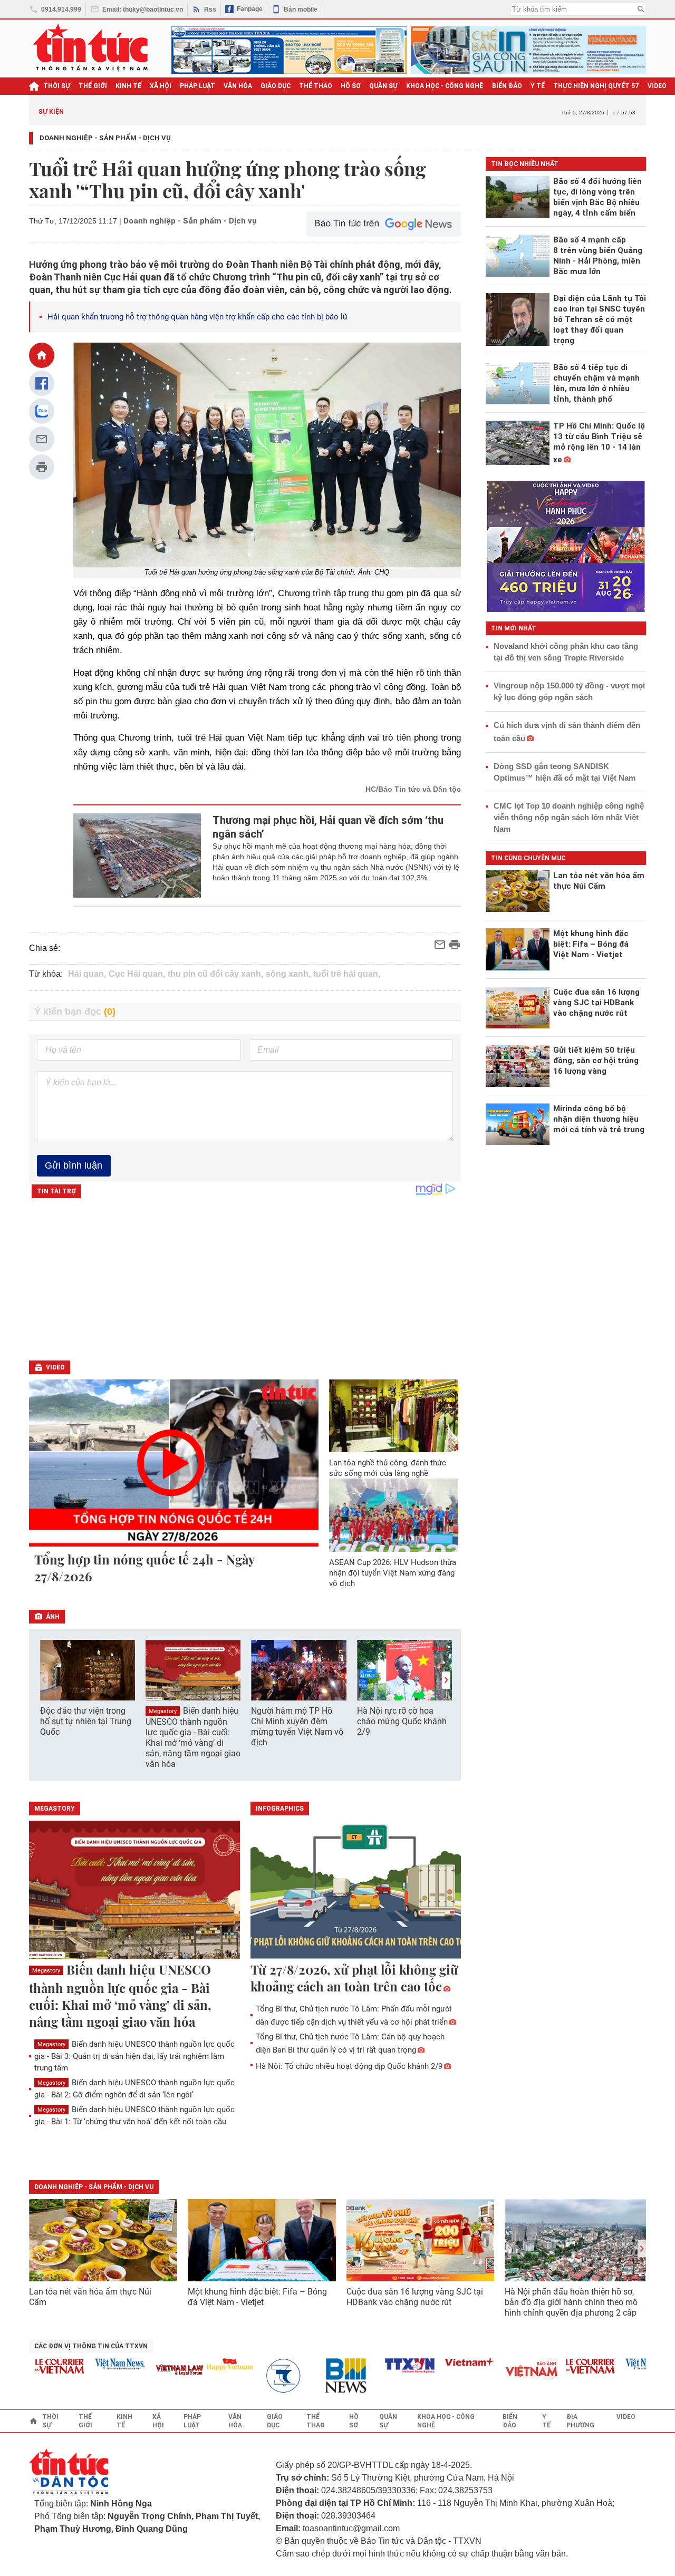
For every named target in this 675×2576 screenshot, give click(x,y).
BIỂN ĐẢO (507, 86)
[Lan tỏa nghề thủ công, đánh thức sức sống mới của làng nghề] (394, 1416)
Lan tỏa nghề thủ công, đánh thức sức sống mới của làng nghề (388, 1468)
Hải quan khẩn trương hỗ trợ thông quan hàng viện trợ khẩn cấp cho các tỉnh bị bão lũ (197, 317)
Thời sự (57, 86)
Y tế (538, 86)
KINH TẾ (128, 86)
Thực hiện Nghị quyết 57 (596, 86)
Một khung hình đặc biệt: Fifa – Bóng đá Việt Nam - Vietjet (257, 2297)
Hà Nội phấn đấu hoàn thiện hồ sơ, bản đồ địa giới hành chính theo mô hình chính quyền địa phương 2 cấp (571, 2302)
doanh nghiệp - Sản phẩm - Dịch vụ (94, 2187)
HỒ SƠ (351, 86)
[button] (446, 1680)
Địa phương (580, 2421)
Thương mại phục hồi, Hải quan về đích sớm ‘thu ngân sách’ (328, 827)
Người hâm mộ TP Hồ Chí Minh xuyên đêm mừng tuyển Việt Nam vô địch (297, 1727)
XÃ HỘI (161, 86)
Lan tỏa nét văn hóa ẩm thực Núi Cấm (90, 2297)
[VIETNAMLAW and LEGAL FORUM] (154, 2371)
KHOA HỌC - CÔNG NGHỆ (445, 86)
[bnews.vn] (324, 2376)
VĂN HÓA (238, 86)
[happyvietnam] (204, 2364)
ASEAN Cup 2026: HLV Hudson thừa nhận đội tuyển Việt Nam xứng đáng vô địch (393, 1573)
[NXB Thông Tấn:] (264, 2376)
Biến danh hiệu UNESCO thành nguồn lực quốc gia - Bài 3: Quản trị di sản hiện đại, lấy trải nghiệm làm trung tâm (134, 2056)
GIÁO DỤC (276, 86)
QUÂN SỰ (383, 86)
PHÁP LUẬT (197, 86)
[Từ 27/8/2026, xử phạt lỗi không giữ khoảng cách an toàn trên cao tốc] (356, 1891)
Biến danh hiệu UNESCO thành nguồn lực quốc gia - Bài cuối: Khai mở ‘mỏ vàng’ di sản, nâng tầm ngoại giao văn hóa (193, 1737)
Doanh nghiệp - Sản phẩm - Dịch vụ (105, 138)
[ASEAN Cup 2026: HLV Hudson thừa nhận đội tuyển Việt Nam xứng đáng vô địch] (394, 1515)
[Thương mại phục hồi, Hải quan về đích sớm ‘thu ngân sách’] (137, 856)
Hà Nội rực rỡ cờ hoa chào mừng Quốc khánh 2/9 (402, 1721)
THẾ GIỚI (93, 86)
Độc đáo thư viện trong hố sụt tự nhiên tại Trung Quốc (86, 1721)
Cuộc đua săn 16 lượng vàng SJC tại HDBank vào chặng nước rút (415, 2297)
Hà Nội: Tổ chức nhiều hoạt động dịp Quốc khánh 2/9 (349, 2066)
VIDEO (657, 86)
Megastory (163, 1711)
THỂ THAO (316, 86)
